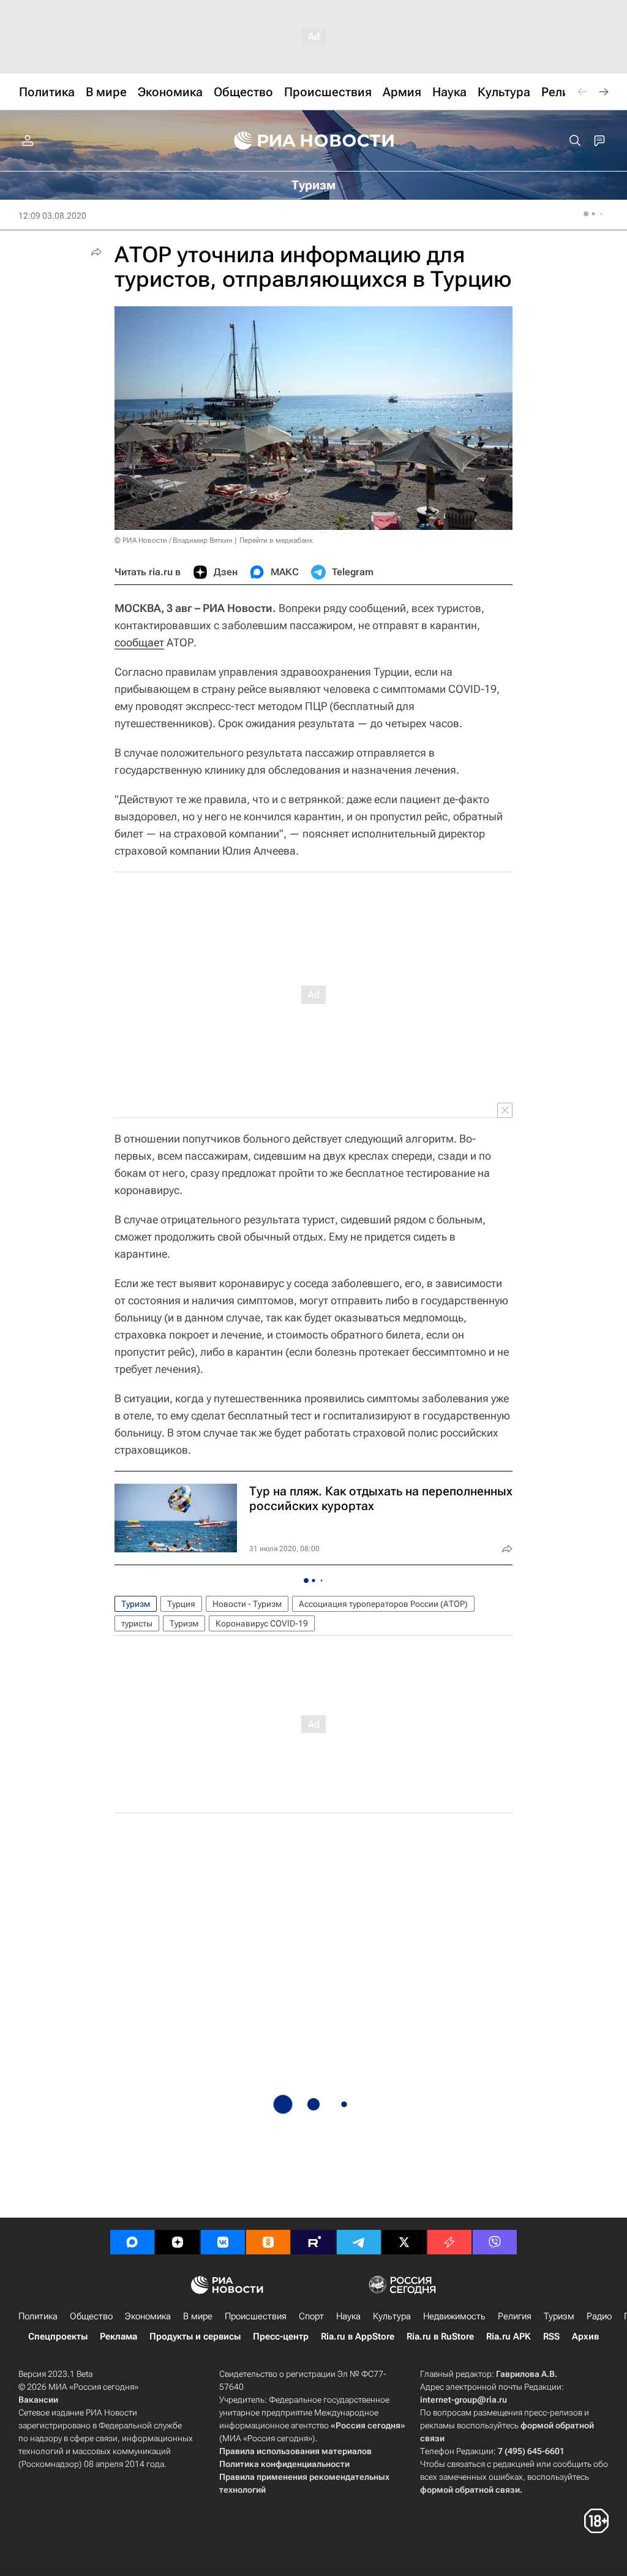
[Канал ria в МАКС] (132, 2242)
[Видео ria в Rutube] (313, 2242)
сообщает (139, 642)
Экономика (148, 2316)
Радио (599, 2316)
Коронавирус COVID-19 (262, 1623)
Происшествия (256, 2316)
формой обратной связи (470, 2490)
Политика (38, 2316)
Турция (181, 1604)
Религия (515, 2316)
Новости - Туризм (247, 1604)
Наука (348, 2316)
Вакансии (38, 2400)
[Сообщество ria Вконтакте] (223, 2242)
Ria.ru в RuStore (440, 2336)
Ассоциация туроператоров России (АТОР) (383, 1604)
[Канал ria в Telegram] (359, 2242)
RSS (551, 2336)
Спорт (311, 2316)
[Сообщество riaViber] (495, 2242)
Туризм (136, 1604)
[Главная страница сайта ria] (314, 141)
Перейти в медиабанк (276, 540)
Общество (91, 2316)
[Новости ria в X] (404, 2242)
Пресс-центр (281, 2336)
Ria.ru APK (509, 2336)
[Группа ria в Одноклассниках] (268, 2242)
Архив (585, 2336)
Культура (392, 2316)
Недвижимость (454, 2316)
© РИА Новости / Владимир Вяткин (174, 540)
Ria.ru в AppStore (358, 2336)
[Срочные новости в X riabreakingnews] (449, 2242)
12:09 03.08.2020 (52, 216)
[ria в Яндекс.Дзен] (178, 2242)
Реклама (118, 2336)
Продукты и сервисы (195, 2336)
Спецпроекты (58, 2336)
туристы (137, 1623)
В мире (198, 2316)
